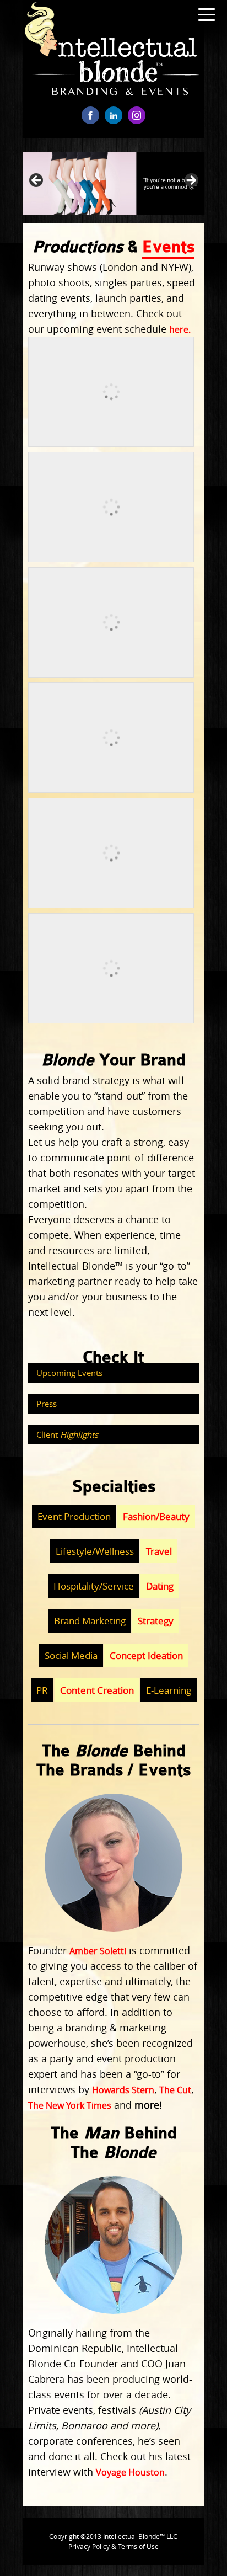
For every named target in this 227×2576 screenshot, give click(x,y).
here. (180, 329)
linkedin (113, 115)
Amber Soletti (98, 1951)
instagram (137, 115)
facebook (90, 115)
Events (168, 247)
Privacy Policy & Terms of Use (113, 2546)
